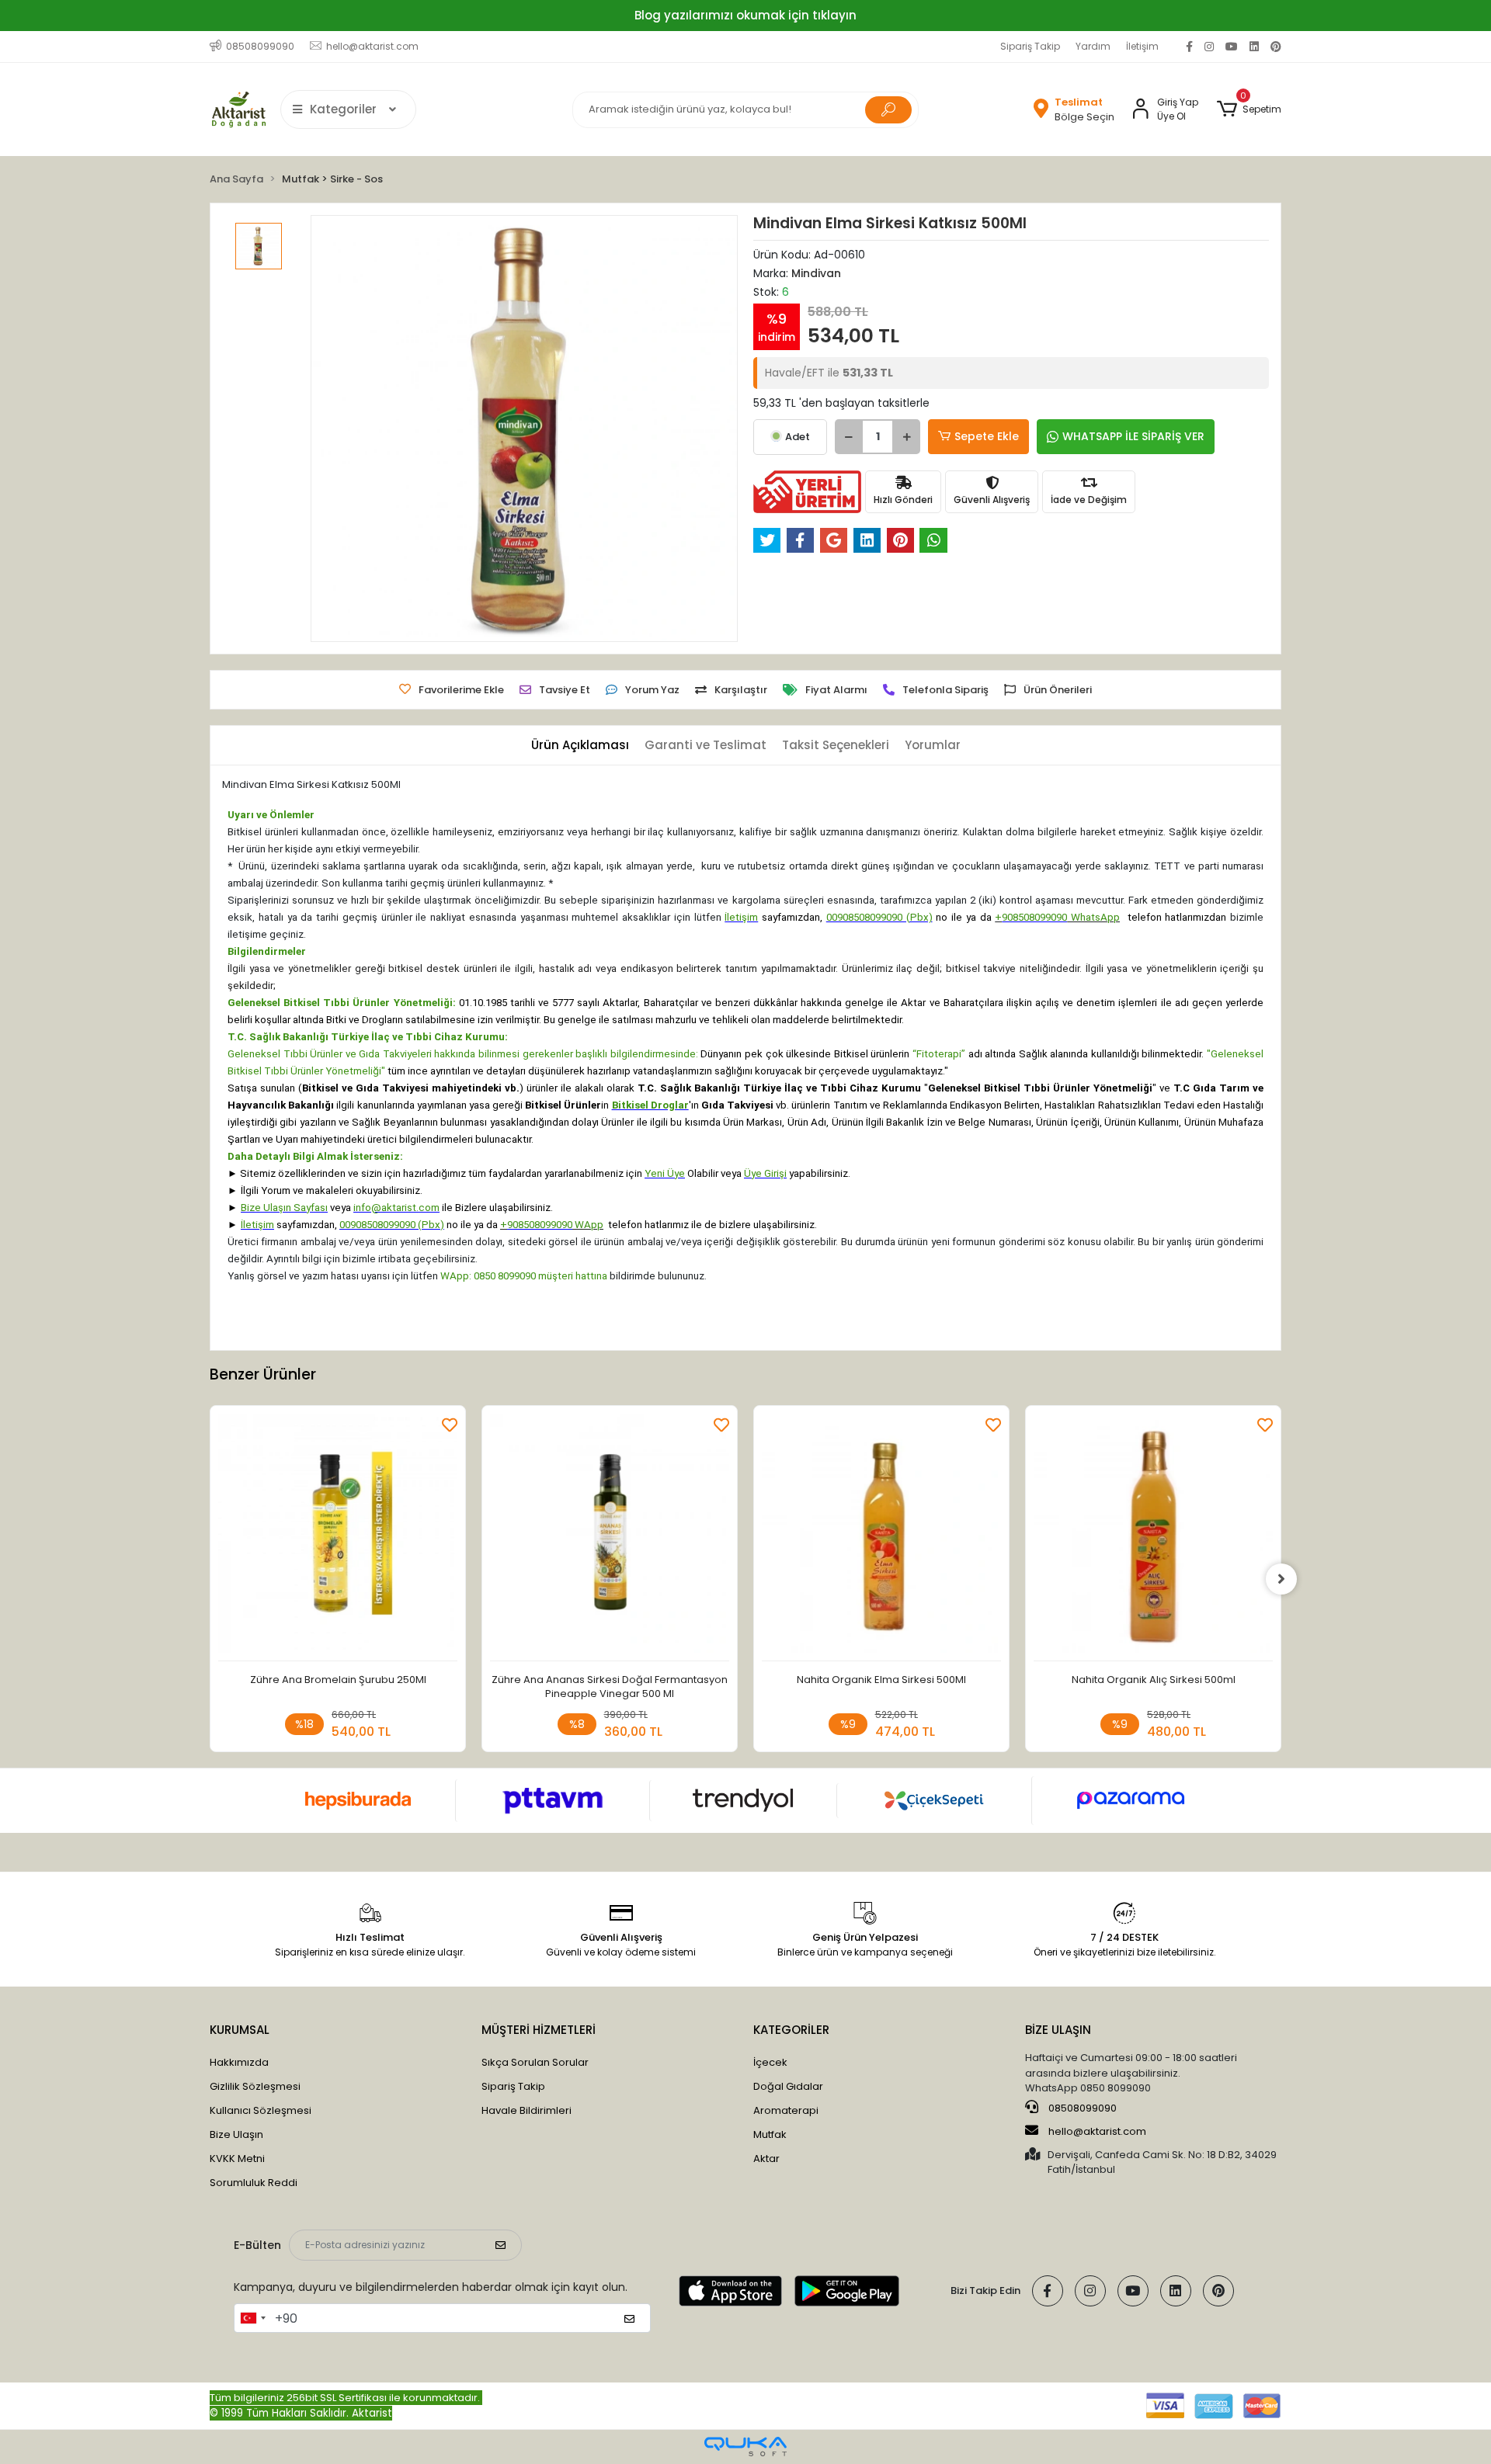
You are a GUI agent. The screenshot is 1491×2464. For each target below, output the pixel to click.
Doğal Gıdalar (788, 2086)
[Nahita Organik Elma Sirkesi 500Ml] (881, 1537)
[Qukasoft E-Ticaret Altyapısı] (745, 2447)
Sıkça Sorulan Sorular (535, 2062)
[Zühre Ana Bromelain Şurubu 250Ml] (338, 1537)
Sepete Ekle (987, 436)
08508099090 (1081, 2108)
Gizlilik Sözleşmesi (255, 2086)
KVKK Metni (237, 2159)
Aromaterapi (786, 2110)
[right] (1281, 1579)
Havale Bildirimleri (527, 2110)
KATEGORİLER (791, 2030)
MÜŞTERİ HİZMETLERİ (539, 2030)
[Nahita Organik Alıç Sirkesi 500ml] (1153, 1537)
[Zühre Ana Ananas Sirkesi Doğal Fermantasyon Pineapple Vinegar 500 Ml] (610, 1537)
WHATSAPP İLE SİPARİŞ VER (1133, 436)
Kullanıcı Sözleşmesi (261, 2110)
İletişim (1142, 46)
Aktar (766, 2159)
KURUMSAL (240, 2030)
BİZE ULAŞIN (1058, 2030)
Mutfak (770, 2134)
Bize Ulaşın (236, 2134)
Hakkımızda (239, 2062)
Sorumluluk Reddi (254, 2183)
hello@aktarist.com (1097, 2131)
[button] (1249, 109)
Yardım (1093, 46)
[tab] (580, 746)
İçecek (770, 2062)
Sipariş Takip (1030, 46)
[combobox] (252, 2318)
